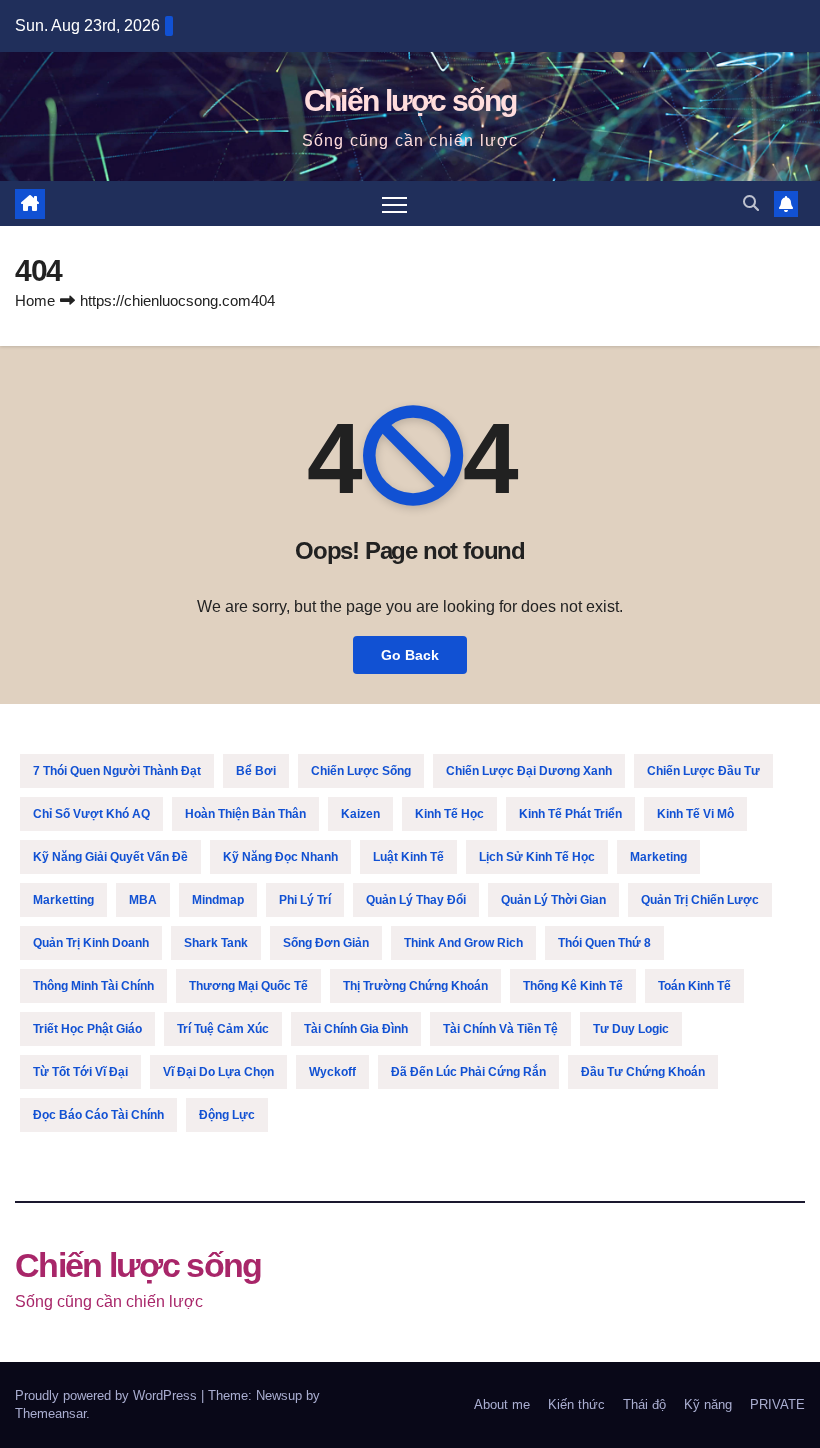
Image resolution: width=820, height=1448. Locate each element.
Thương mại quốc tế (248, 986)
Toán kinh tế (694, 986)
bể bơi (256, 771)
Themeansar (50, 1413)
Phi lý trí (305, 900)
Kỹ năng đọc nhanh (280, 857)
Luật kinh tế (408, 857)
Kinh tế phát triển (570, 814)
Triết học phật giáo (87, 1029)
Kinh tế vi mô (695, 814)
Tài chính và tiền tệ (500, 1029)
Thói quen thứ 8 (604, 943)
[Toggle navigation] (394, 203)
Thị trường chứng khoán (415, 986)
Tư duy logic (631, 1029)
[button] (751, 203)
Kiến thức (576, 1404)
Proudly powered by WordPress (108, 1395)
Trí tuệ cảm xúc (223, 1029)
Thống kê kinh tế (573, 986)
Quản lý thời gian (553, 900)
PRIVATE (777, 1404)
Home (35, 300)
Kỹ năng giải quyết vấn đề (110, 857)
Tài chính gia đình (356, 1029)
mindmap (218, 900)
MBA (143, 900)
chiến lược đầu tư (703, 771)
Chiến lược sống (410, 100)
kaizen (360, 814)
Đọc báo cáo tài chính (98, 1115)
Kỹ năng (708, 1404)
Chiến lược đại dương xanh (529, 771)
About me (502, 1404)
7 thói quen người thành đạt (117, 771)
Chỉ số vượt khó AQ (91, 814)
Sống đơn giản (326, 943)
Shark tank (216, 943)
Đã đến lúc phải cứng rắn (468, 1072)
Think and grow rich (463, 943)
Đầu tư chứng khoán (643, 1072)
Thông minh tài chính (93, 986)
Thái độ (644, 1404)
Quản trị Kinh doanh (91, 943)
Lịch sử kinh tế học (537, 857)
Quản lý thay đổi (416, 900)
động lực (227, 1115)
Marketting (63, 900)
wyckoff (332, 1072)
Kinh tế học (449, 814)
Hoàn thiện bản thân (245, 814)
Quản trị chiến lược (700, 900)
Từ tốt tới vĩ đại (80, 1072)
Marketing (658, 857)
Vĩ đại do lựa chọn (218, 1072)
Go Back (410, 655)
